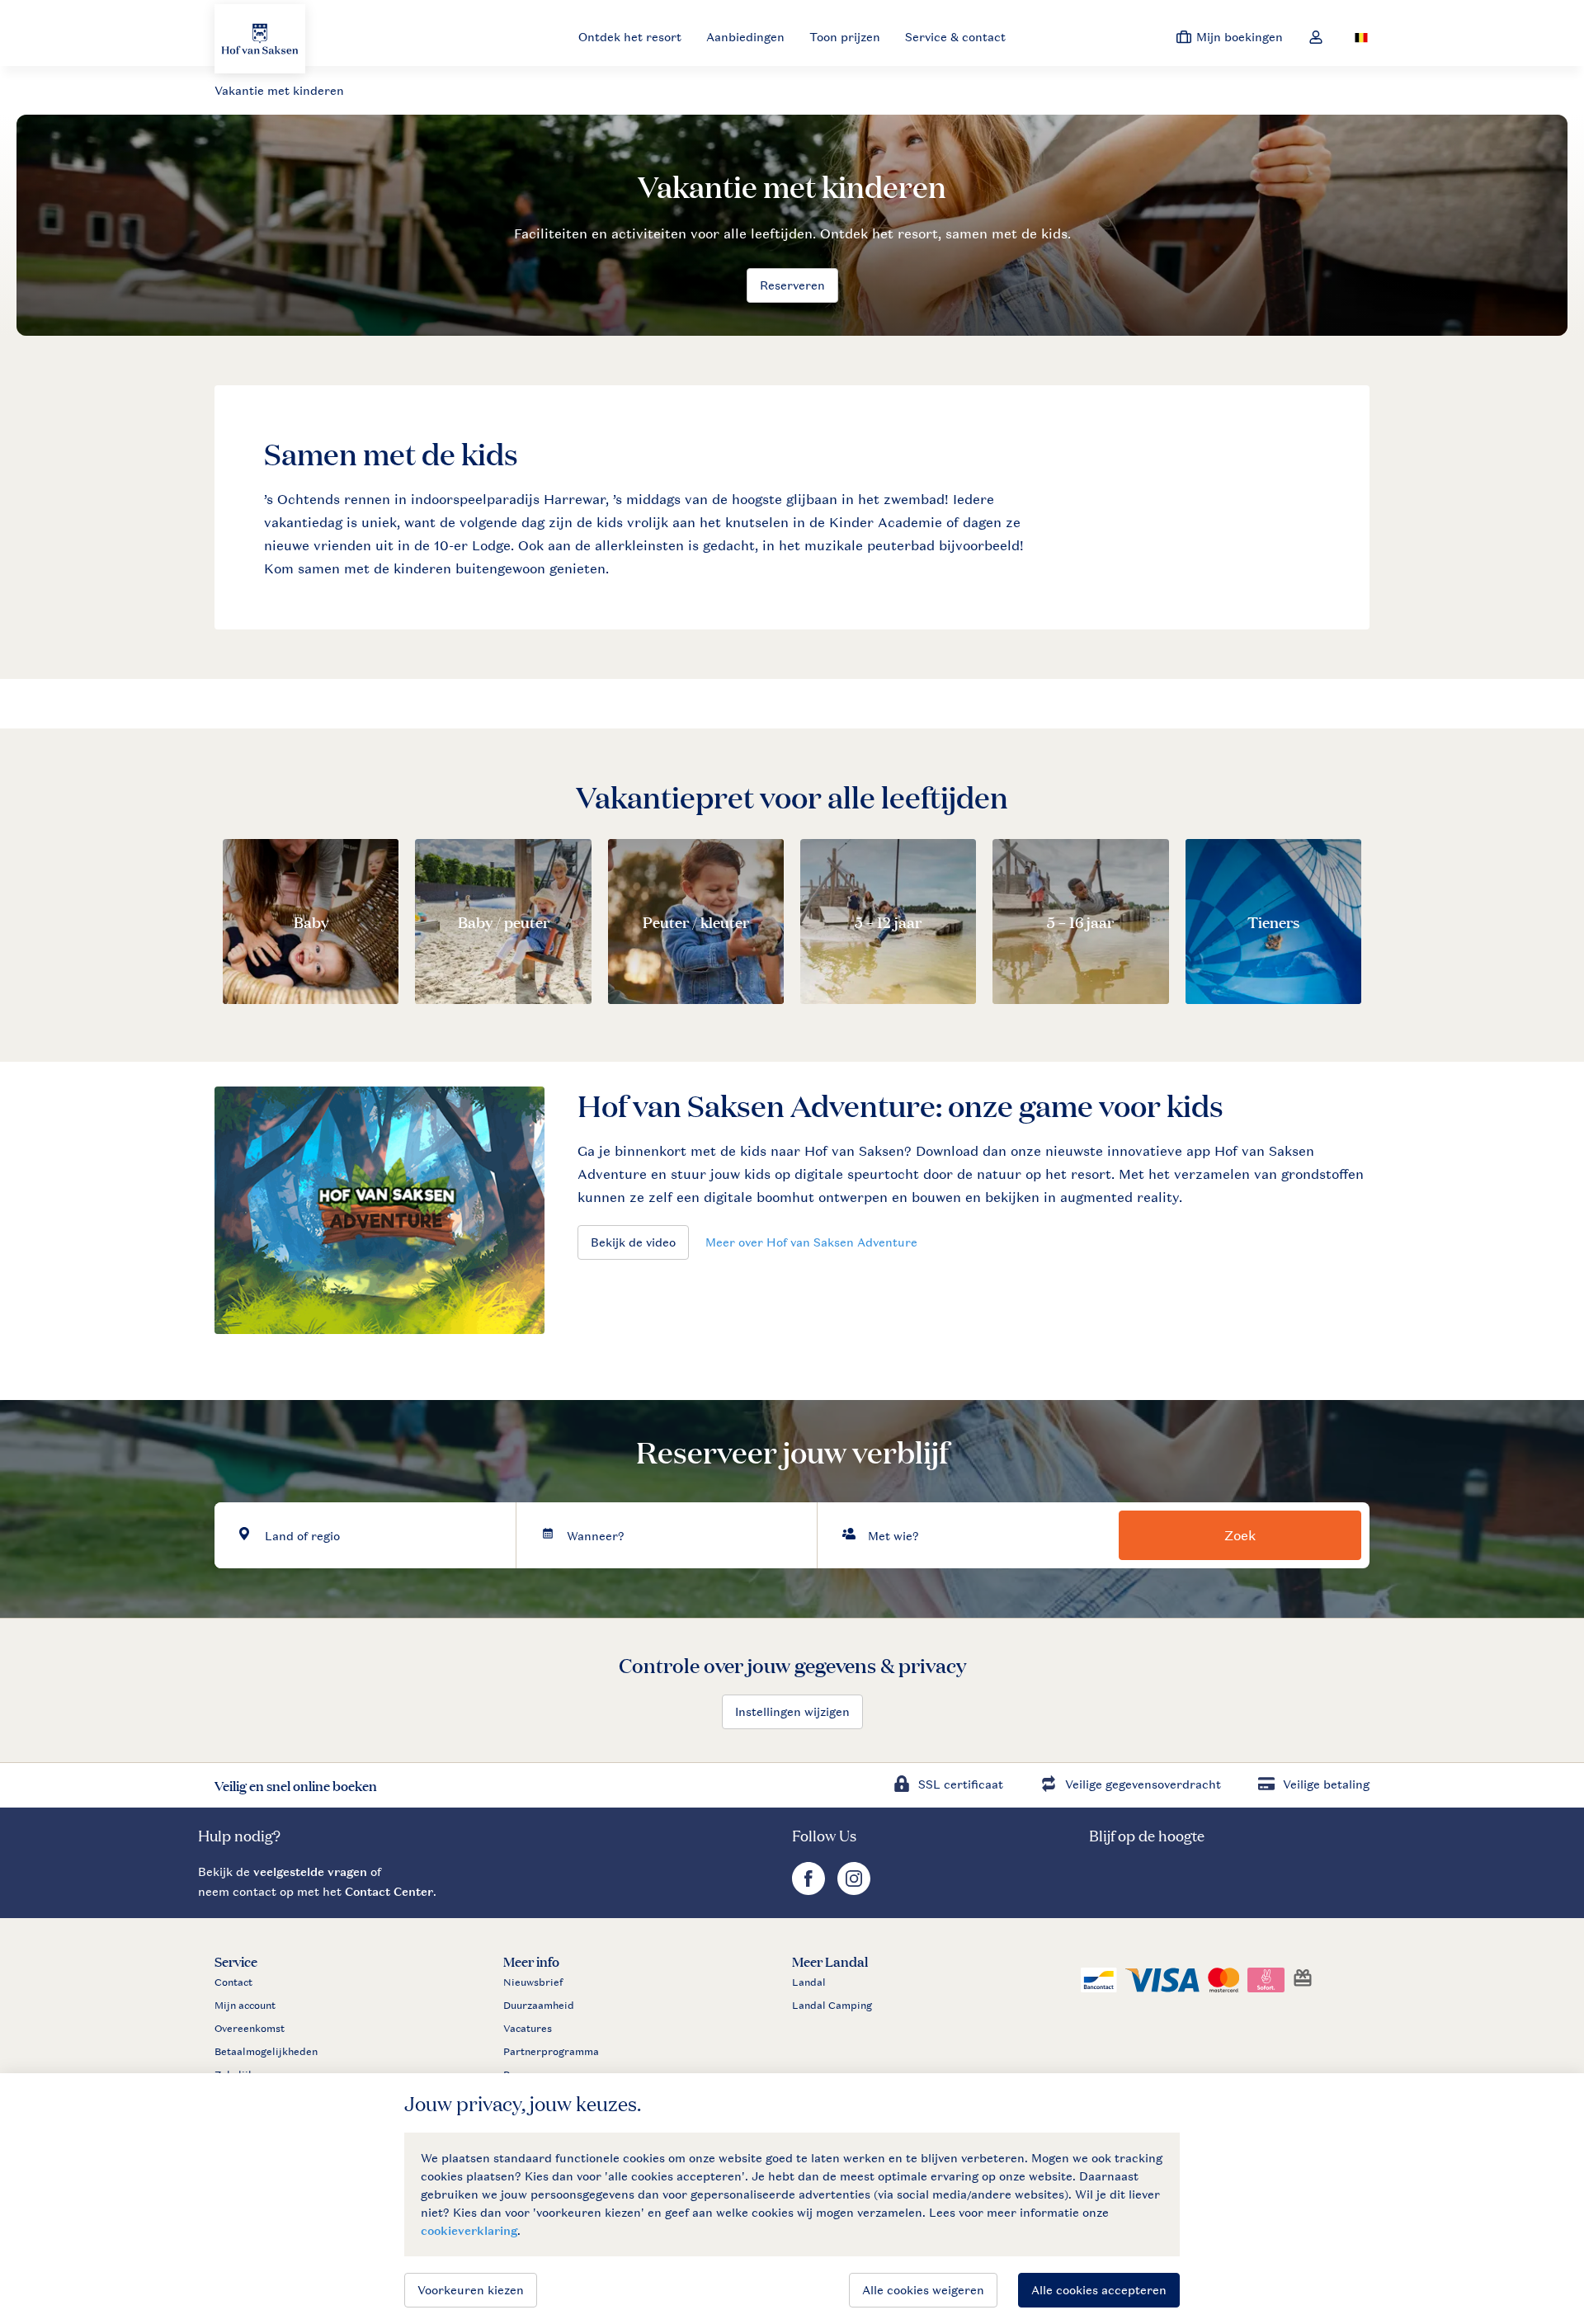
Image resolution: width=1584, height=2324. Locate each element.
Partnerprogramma (551, 2052)
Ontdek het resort (630, 37)
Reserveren (792, 285)
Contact (233, 1982)
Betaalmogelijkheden (266, 2052)
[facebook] (811, 1890)
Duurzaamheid (539, 2006)
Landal (809, 1982)
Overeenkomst (250, 2029)
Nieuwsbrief (533, 1982)
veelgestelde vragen (310, 1871)
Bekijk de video (633, 1242)
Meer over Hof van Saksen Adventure (811, 1242)
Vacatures (528, 2029)
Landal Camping (832, 2006)
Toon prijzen (845, 37)
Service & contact (955, 37)
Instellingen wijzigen (792, 1711)
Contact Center (389, 1891)
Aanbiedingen (745, 37)
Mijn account (245, 2006)
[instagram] (854, 1890)
